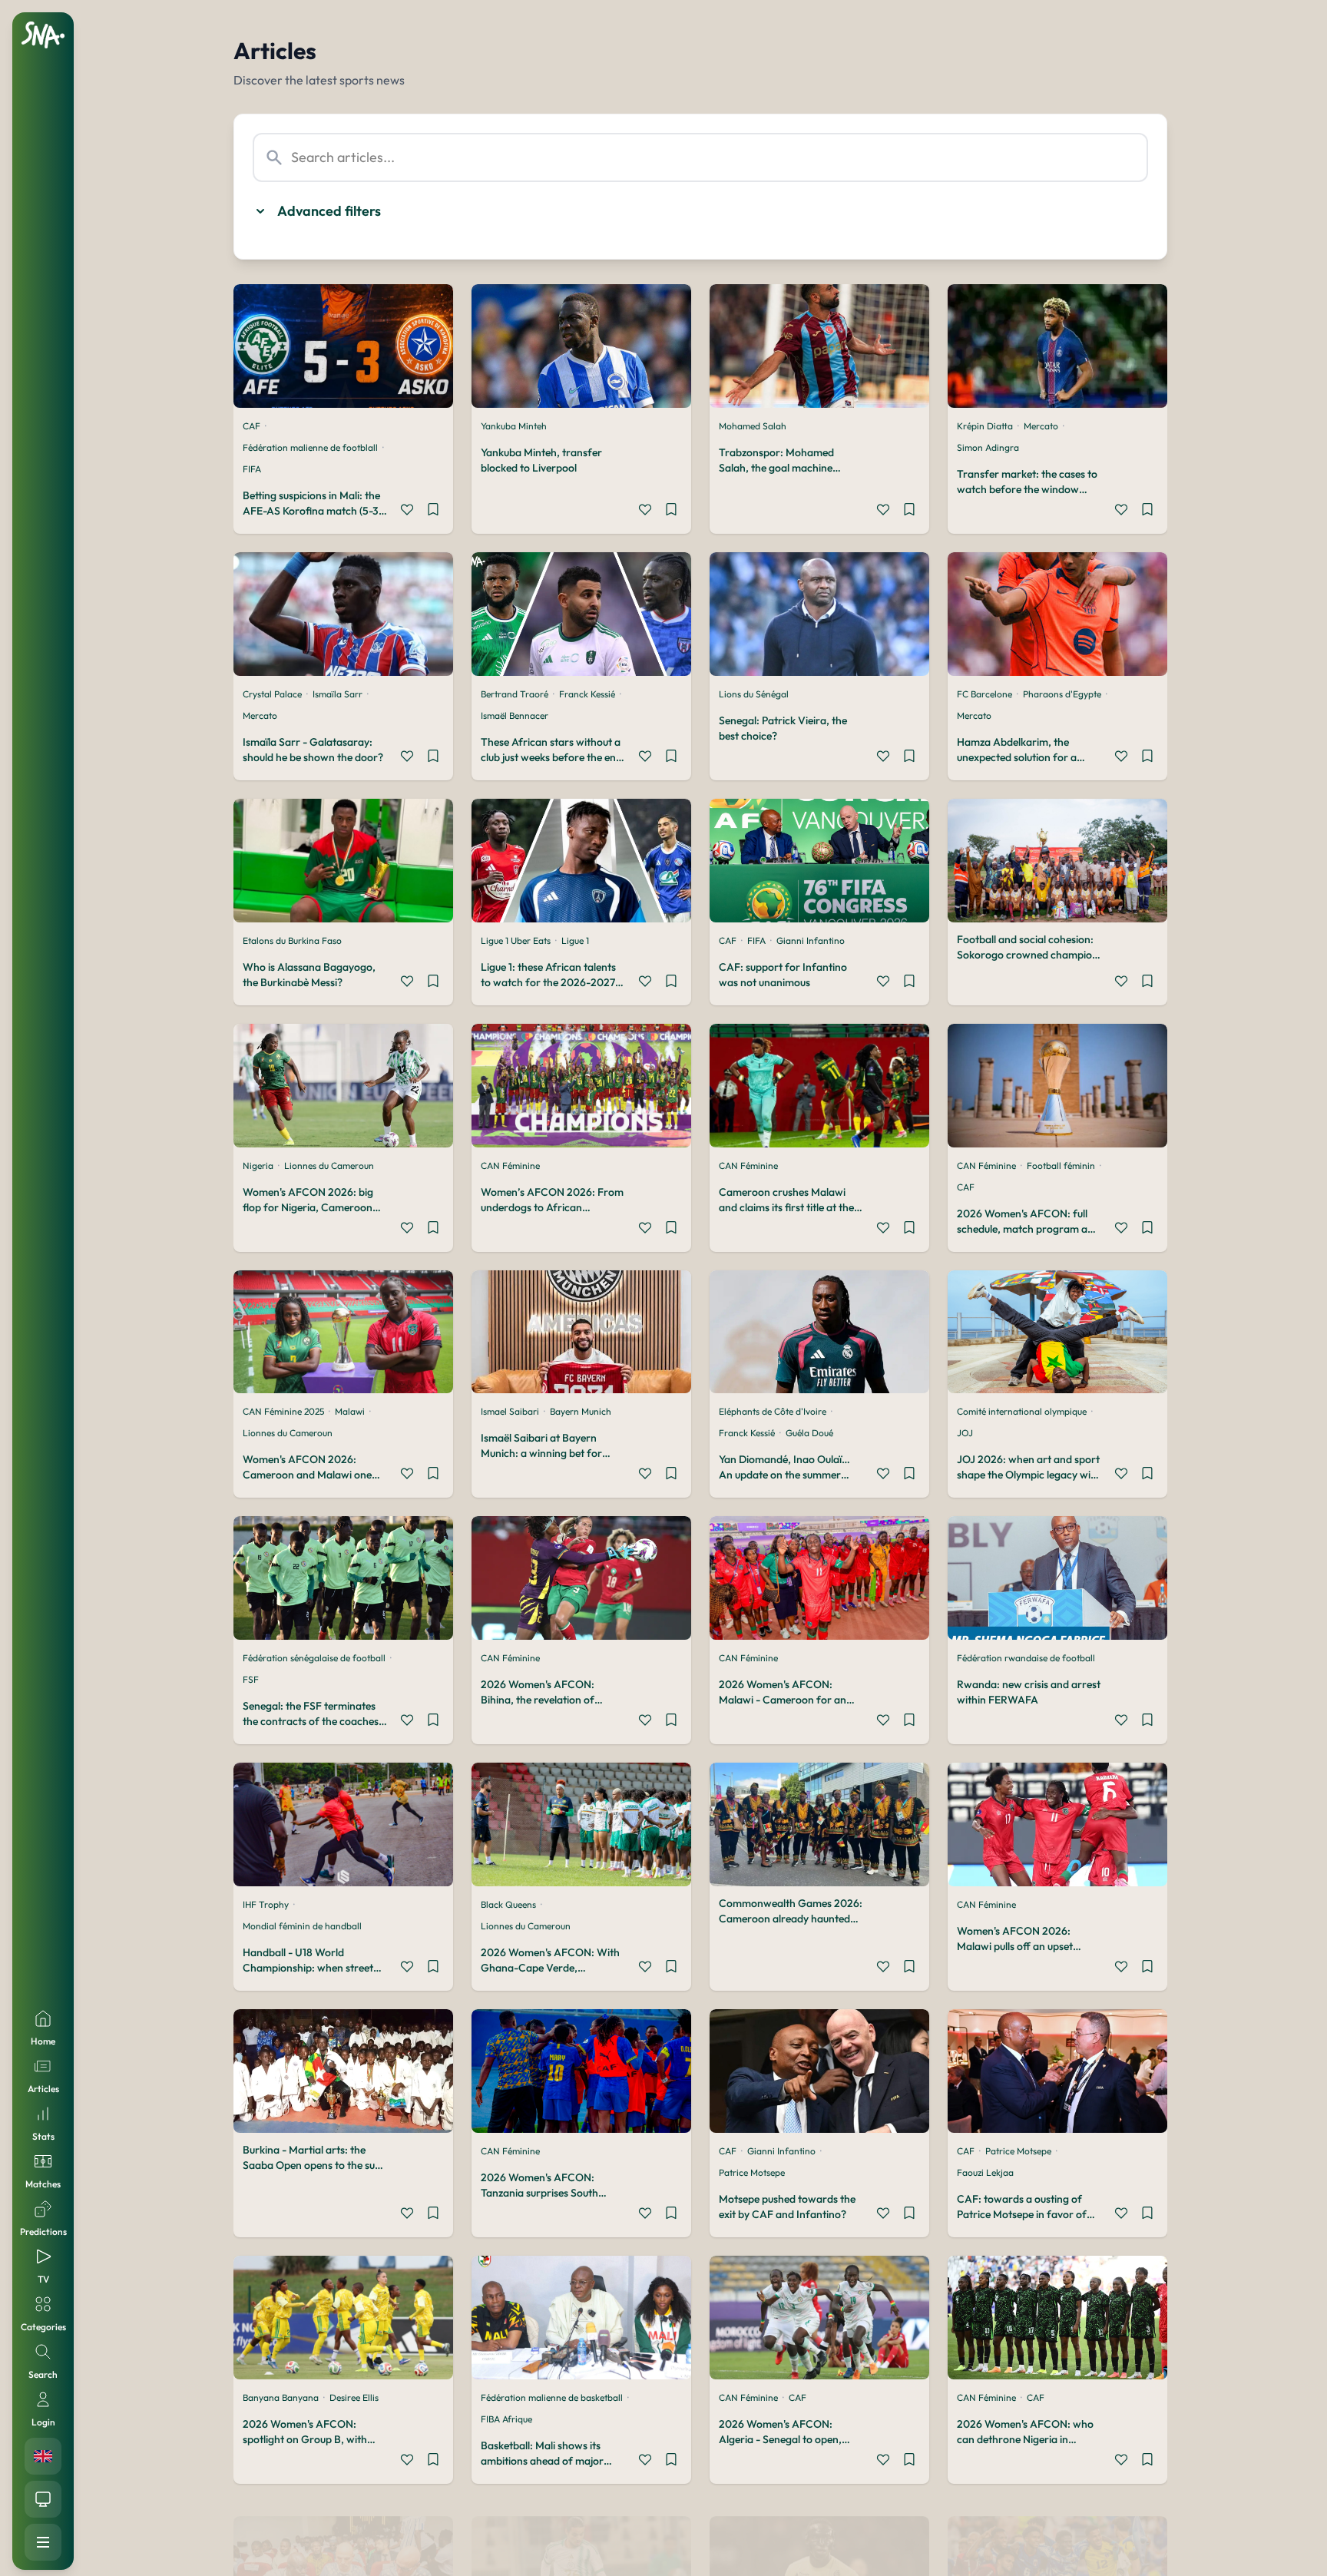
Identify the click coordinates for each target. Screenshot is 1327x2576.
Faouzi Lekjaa (985, 2172)
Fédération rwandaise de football (1026, 1658)
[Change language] (43, 2456)
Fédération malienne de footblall (310, 447)
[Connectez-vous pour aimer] (407, 512)
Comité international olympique (1022, 1411)
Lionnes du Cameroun (329, 1165)
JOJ (965, 1433)
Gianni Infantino (811, 940)
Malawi (350, 1411)
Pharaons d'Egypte (1062, 694)
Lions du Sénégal (754, 694)
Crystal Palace (272, 694)
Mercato (1041, 426)
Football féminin (1061, 1165)
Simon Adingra (988, 447)
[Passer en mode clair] (43, 2499)
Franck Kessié (587, 694)
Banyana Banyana (281, 2397)
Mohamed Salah (753, 426)
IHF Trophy (266, 1904)
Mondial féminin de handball (302, 1926)
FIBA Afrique (506, 2419)
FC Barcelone (984, 694)
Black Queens (508, 1904)
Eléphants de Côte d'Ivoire (773, 1411)
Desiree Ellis (354, 2397)
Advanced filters (329, 211)
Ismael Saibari (510, 1411)
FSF (251, 1679)
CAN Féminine (510, 1165)
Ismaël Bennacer (515, 715)
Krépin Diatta (985, 426)
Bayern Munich (581, 1411)
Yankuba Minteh (514, 426)
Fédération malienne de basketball (552, 2397)
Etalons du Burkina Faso (292, 940)
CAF (252, 426)
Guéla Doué (809, 1433)
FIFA (252, 469)
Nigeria (258, 1165)
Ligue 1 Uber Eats (516, 940)
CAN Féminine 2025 (283, 1411)
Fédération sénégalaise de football (314, 1658)
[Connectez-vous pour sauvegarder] (433, 512)
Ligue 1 (575, 940)
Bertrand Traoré (515, 694)
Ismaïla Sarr (338, 694)
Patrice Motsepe (752, 2172)
